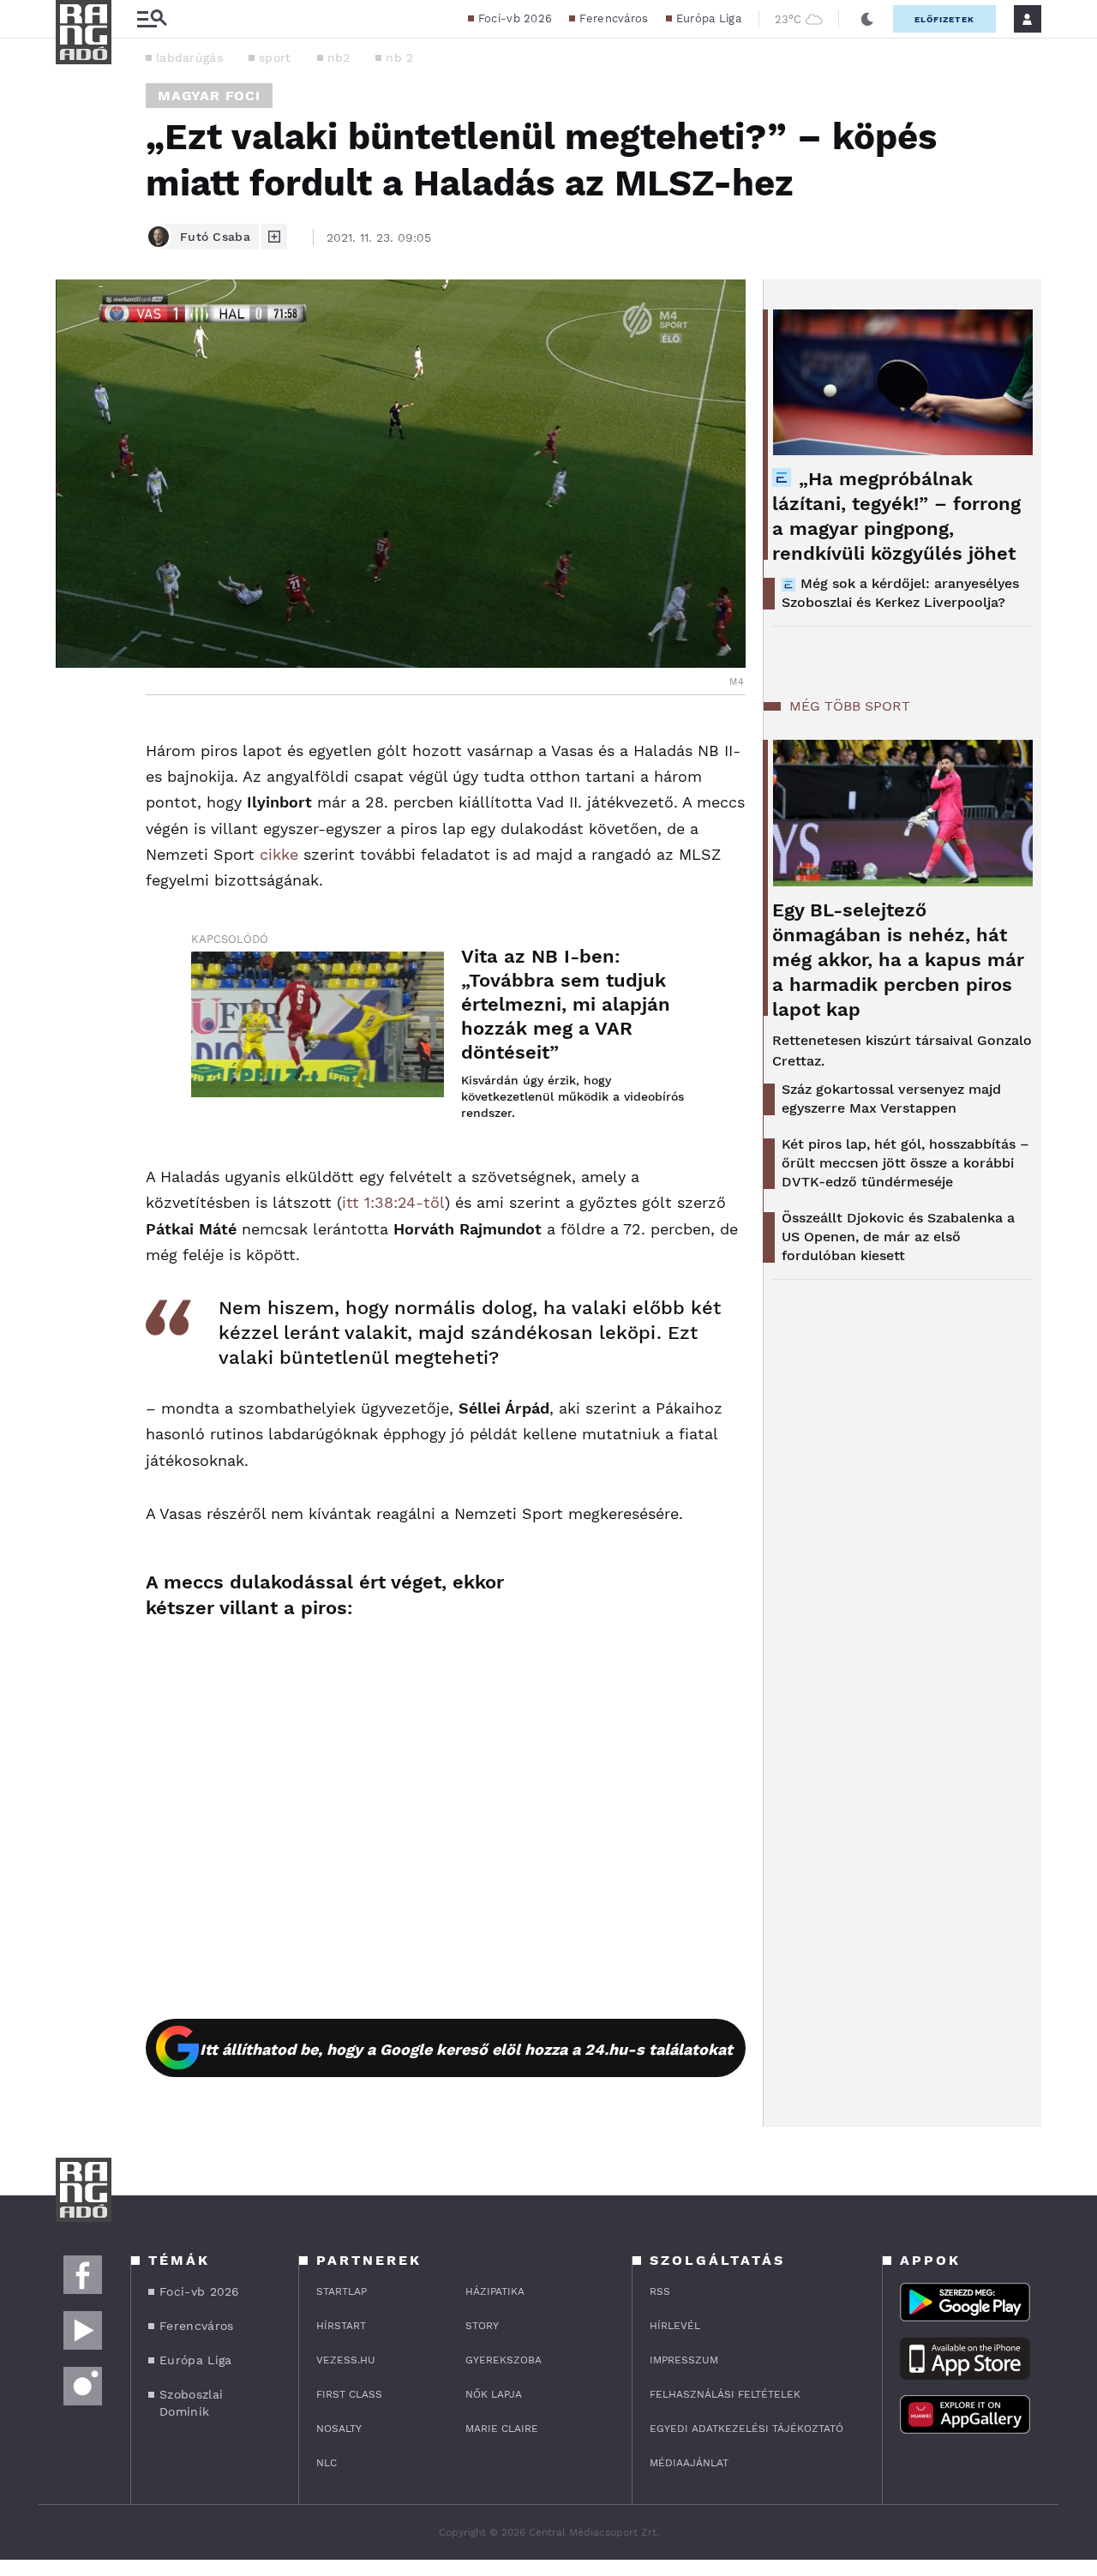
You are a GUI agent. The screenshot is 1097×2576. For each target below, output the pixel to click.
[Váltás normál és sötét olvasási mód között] (867, 19)
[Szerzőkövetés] (274, 237)
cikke (279, 854)
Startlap (342, 2291)
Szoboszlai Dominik (191, 2403)
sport (275, 57)
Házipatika (495, 2291)
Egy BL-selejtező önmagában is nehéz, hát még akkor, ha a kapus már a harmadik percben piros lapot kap (898, 960)
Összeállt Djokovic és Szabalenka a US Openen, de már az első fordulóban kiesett (898, 1237)
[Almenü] (152, 19)
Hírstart (341, 2326)
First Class (349, 2394)
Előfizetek (944, 19)
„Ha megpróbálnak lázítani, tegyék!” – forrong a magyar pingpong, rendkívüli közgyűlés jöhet (896, 516)
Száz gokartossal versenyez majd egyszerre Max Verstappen (891, 1099)
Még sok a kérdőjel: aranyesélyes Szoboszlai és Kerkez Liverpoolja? (900, 593)
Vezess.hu (346, 2360)
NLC (327, 2463)
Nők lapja (494, 2394)
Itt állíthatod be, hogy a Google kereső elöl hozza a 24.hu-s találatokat (466, 2049)
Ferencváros (614, 18)
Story (482, 2326)
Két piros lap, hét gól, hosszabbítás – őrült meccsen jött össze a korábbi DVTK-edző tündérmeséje (905, 1163)
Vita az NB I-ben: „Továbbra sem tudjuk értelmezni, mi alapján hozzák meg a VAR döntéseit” (566, 1004)
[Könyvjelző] (75, 837)
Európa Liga (709, 18)
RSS (660, 2291)
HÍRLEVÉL (675, 2326)
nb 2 (399, 57)
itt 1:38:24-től (393, 1202)
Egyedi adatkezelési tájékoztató (746, 2429)
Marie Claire (502, 2429)
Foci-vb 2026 (516, 18)
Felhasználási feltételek (725, 2394)
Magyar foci (209, 96)
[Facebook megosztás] (75, 740)
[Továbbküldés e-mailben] (75, 786)
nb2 (339, 57)
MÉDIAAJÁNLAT (689, 2463)
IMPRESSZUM (684, 2360)
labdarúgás (189, 57)
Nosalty (339, 2429)
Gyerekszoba (504, 2360)
